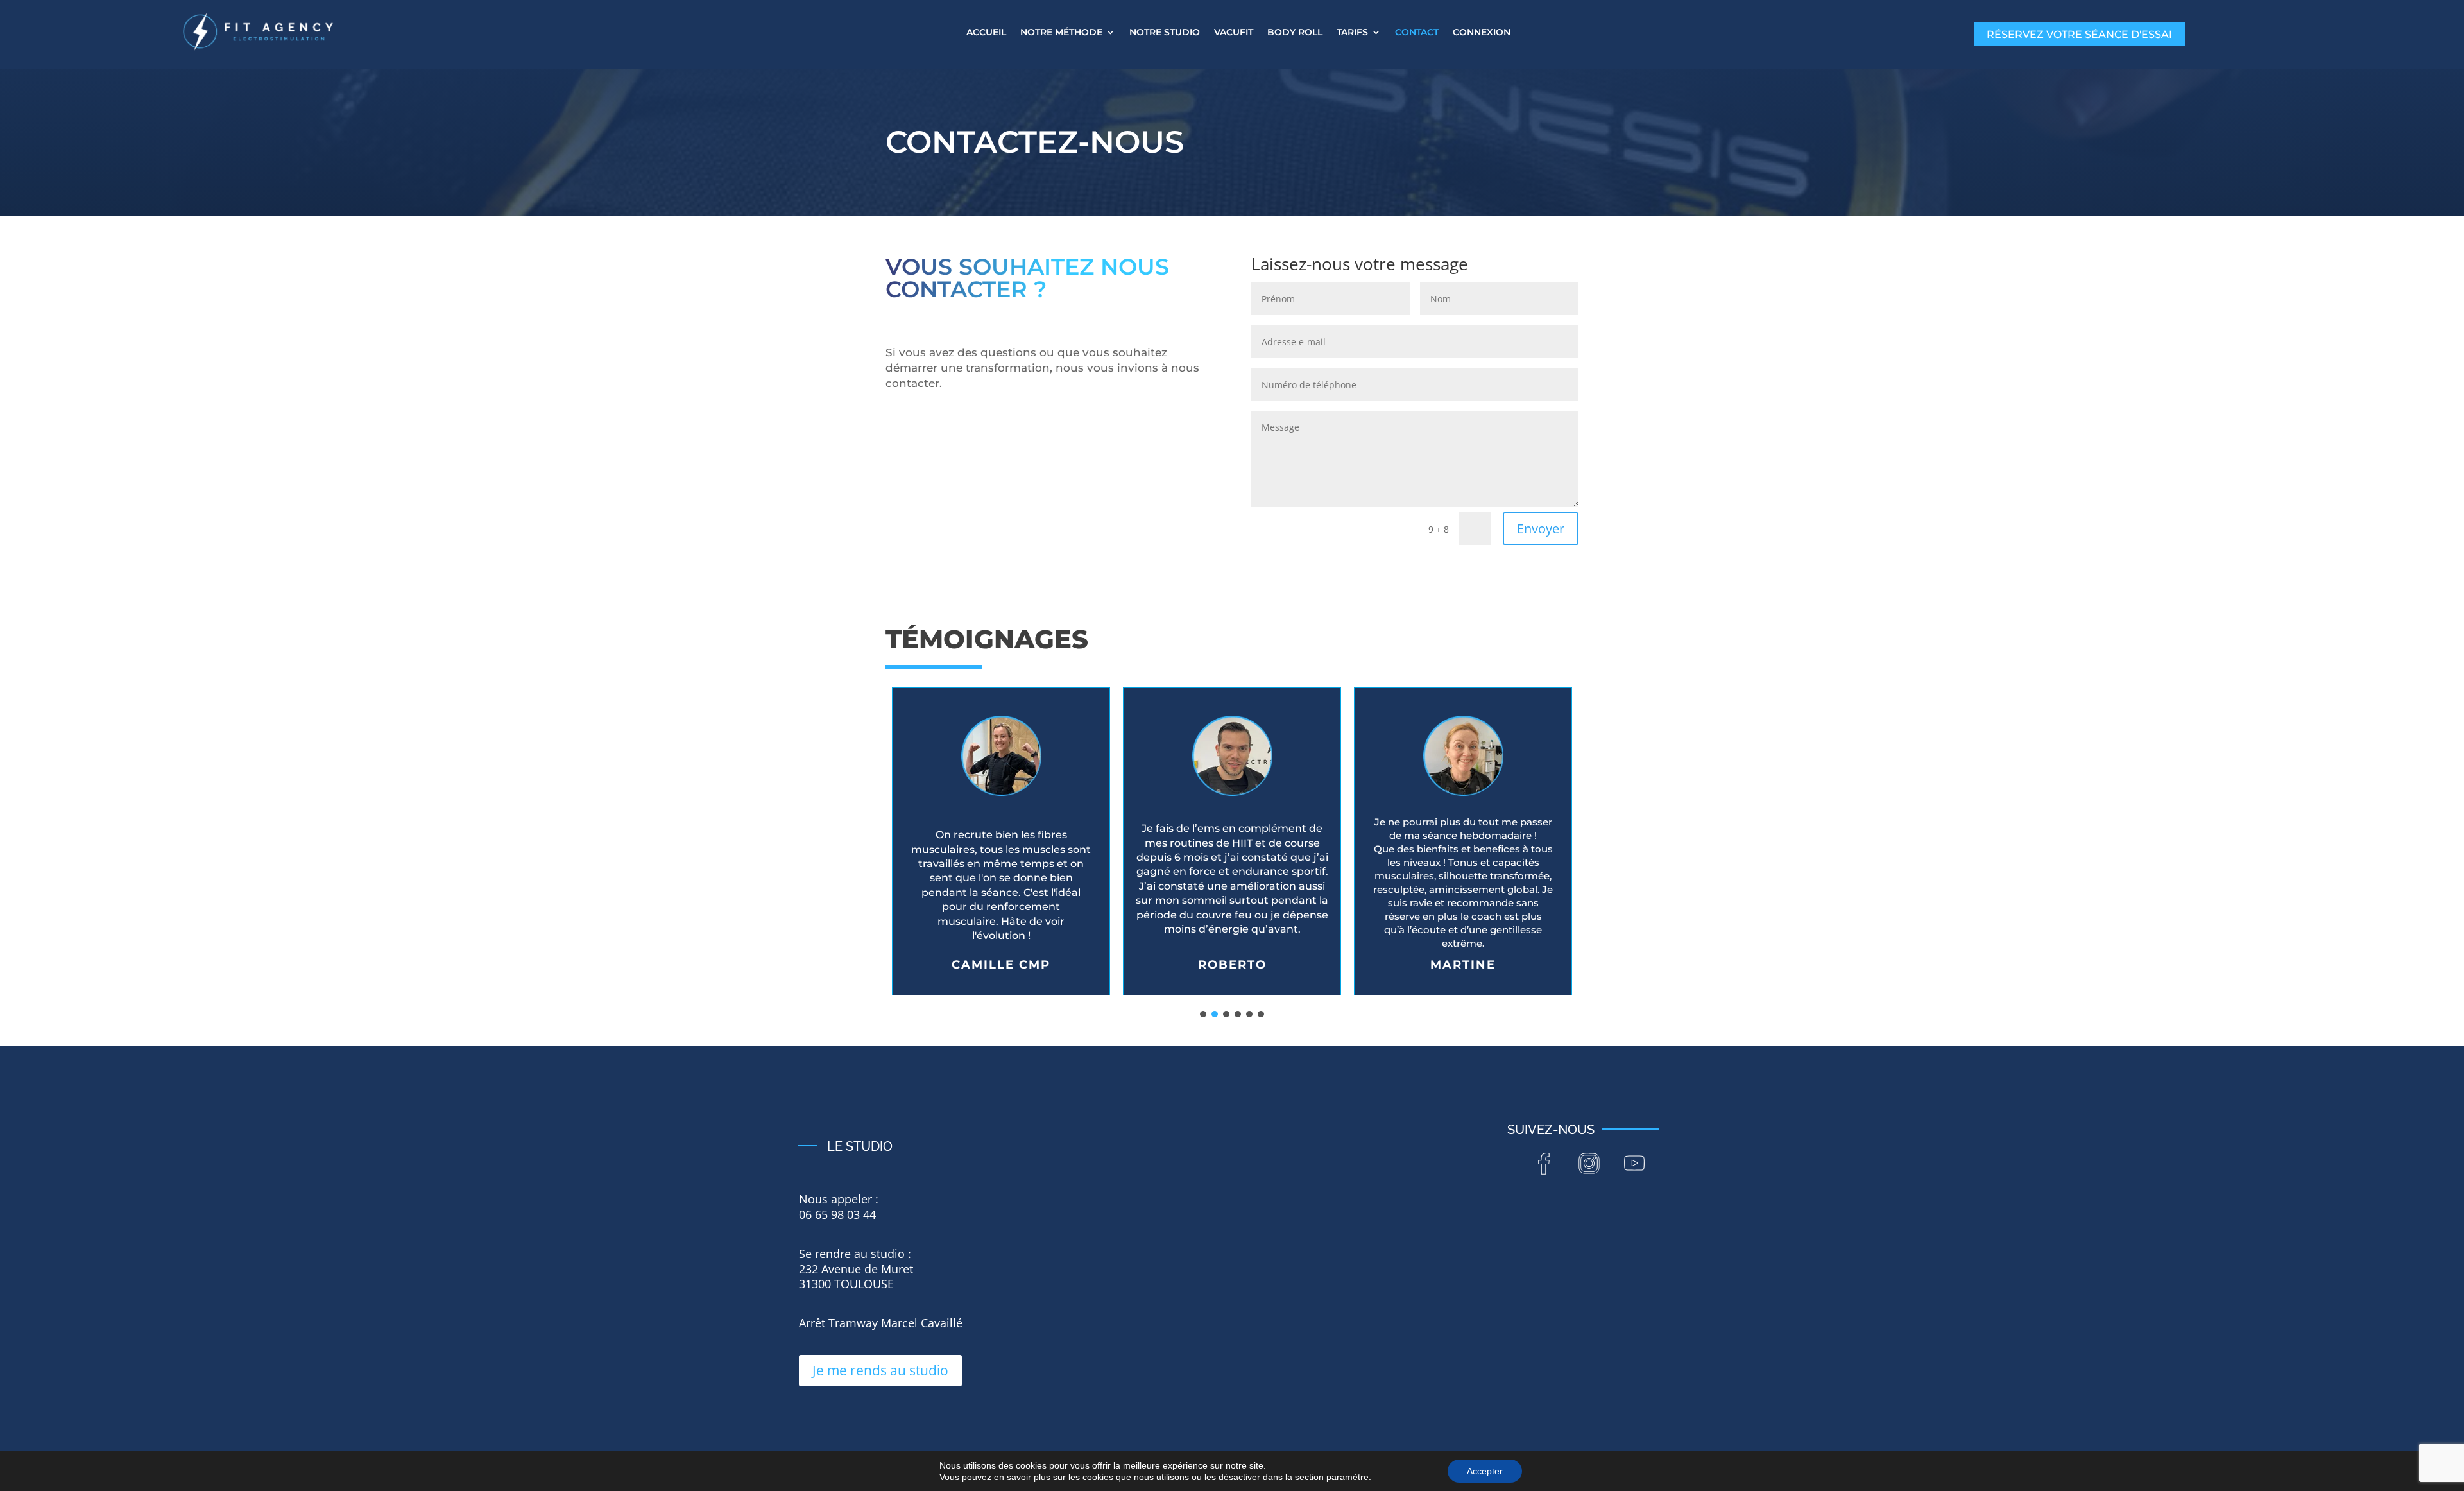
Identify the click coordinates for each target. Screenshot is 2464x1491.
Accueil (986, 33)
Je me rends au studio (880, 1370)
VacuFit (1234, 33)
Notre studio (1165, 33)
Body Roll (1295, 33)
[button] (1001, 841)
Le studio (860, 1146)
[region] (1232, 850)
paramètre (1347, 1477)
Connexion (1482, 33)
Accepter (1485, 1471)
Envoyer (1541, 529)
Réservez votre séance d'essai (2079, 34)
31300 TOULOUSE (846, 1284)
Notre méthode (1061, 33)
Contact (1417, 33)
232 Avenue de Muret (856, 1269)
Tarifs (1352, 33)
